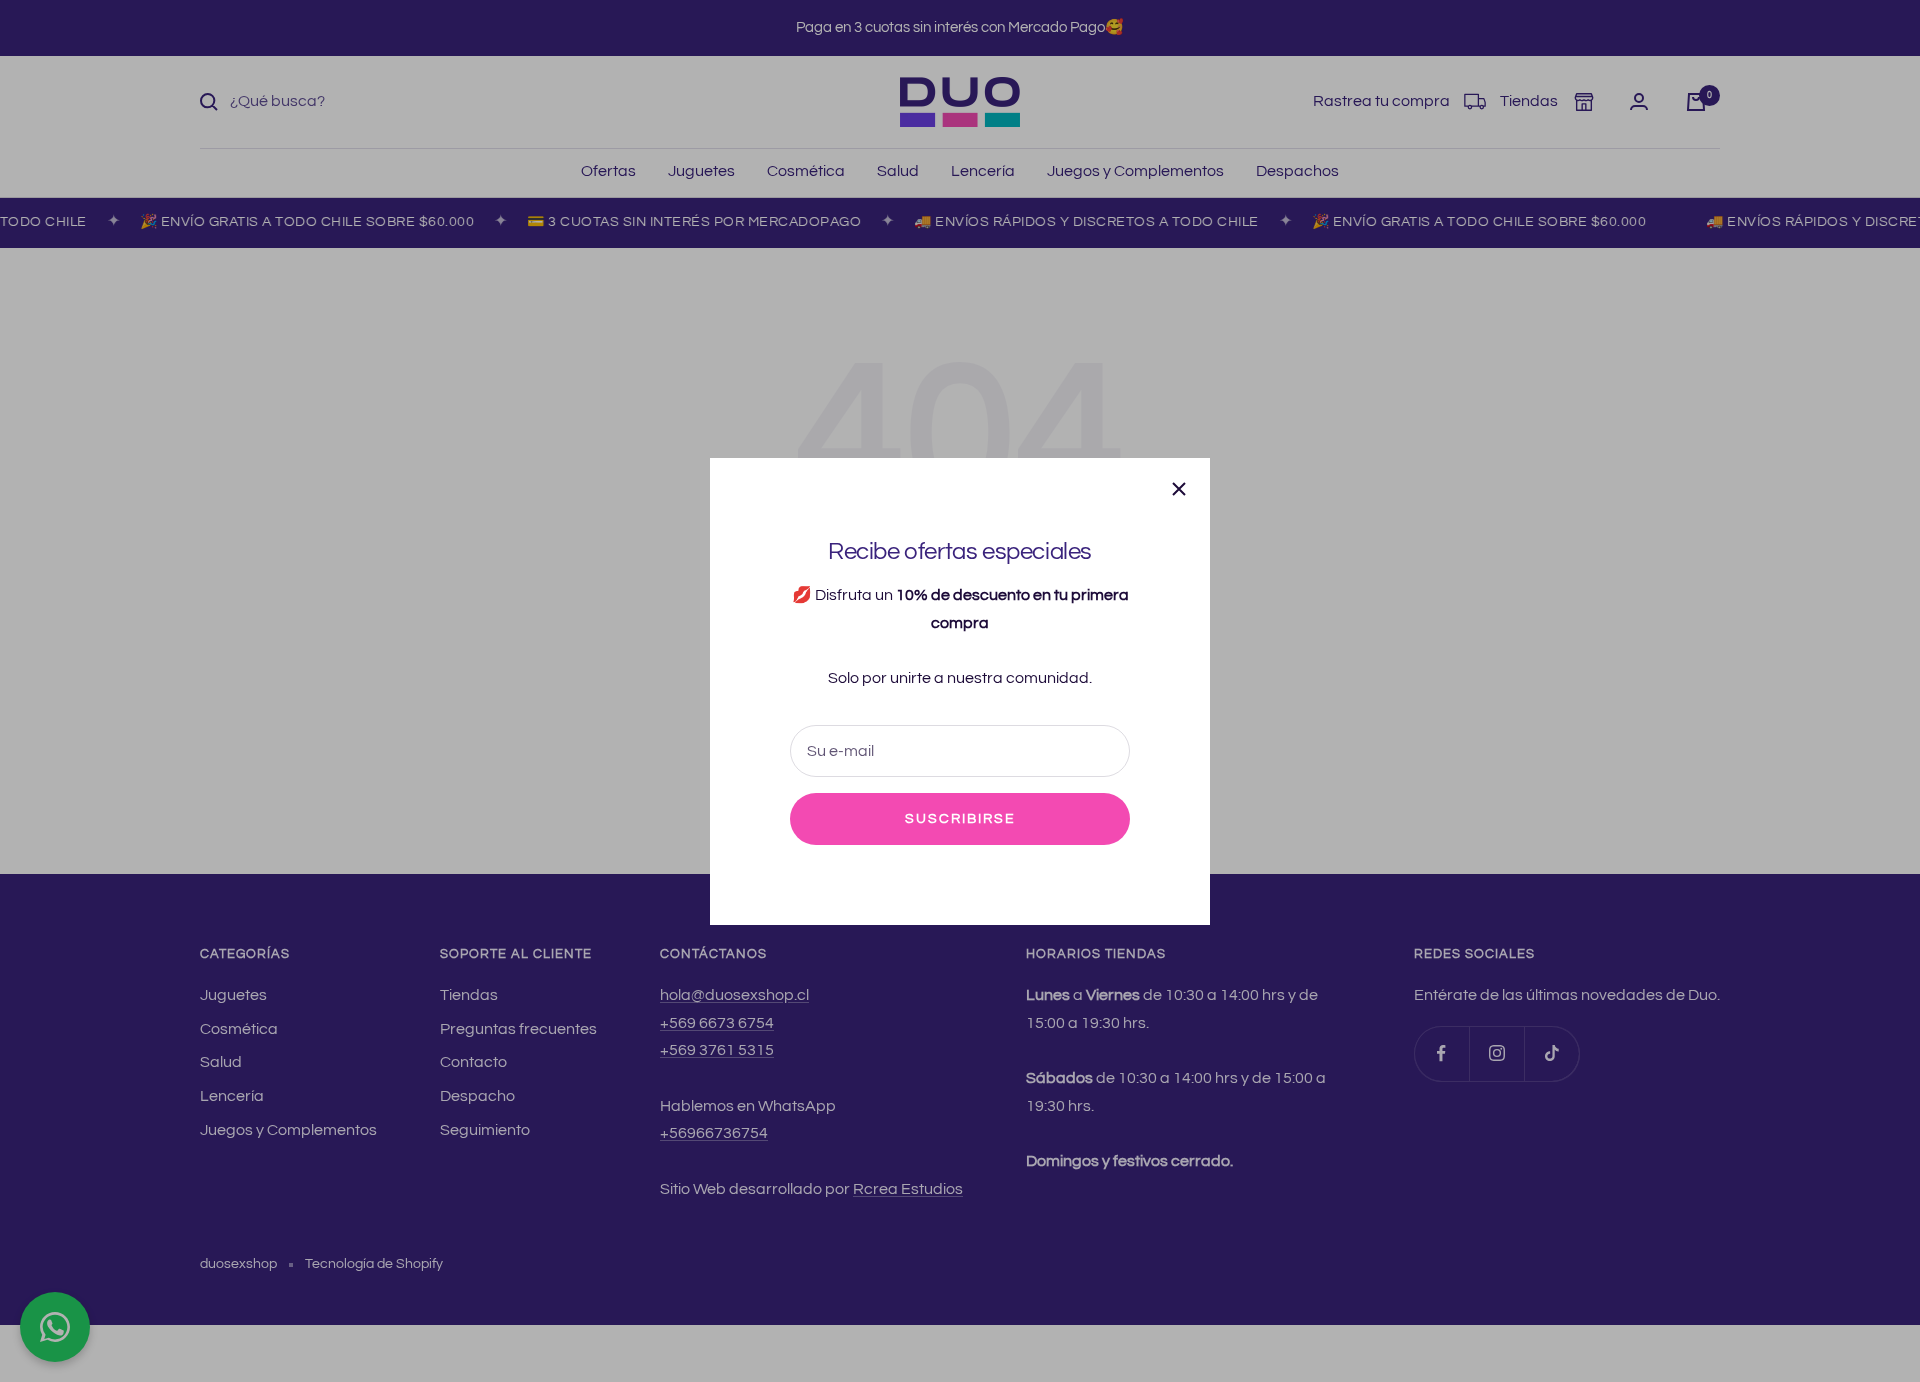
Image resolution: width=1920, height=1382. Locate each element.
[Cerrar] (1179, 489)
